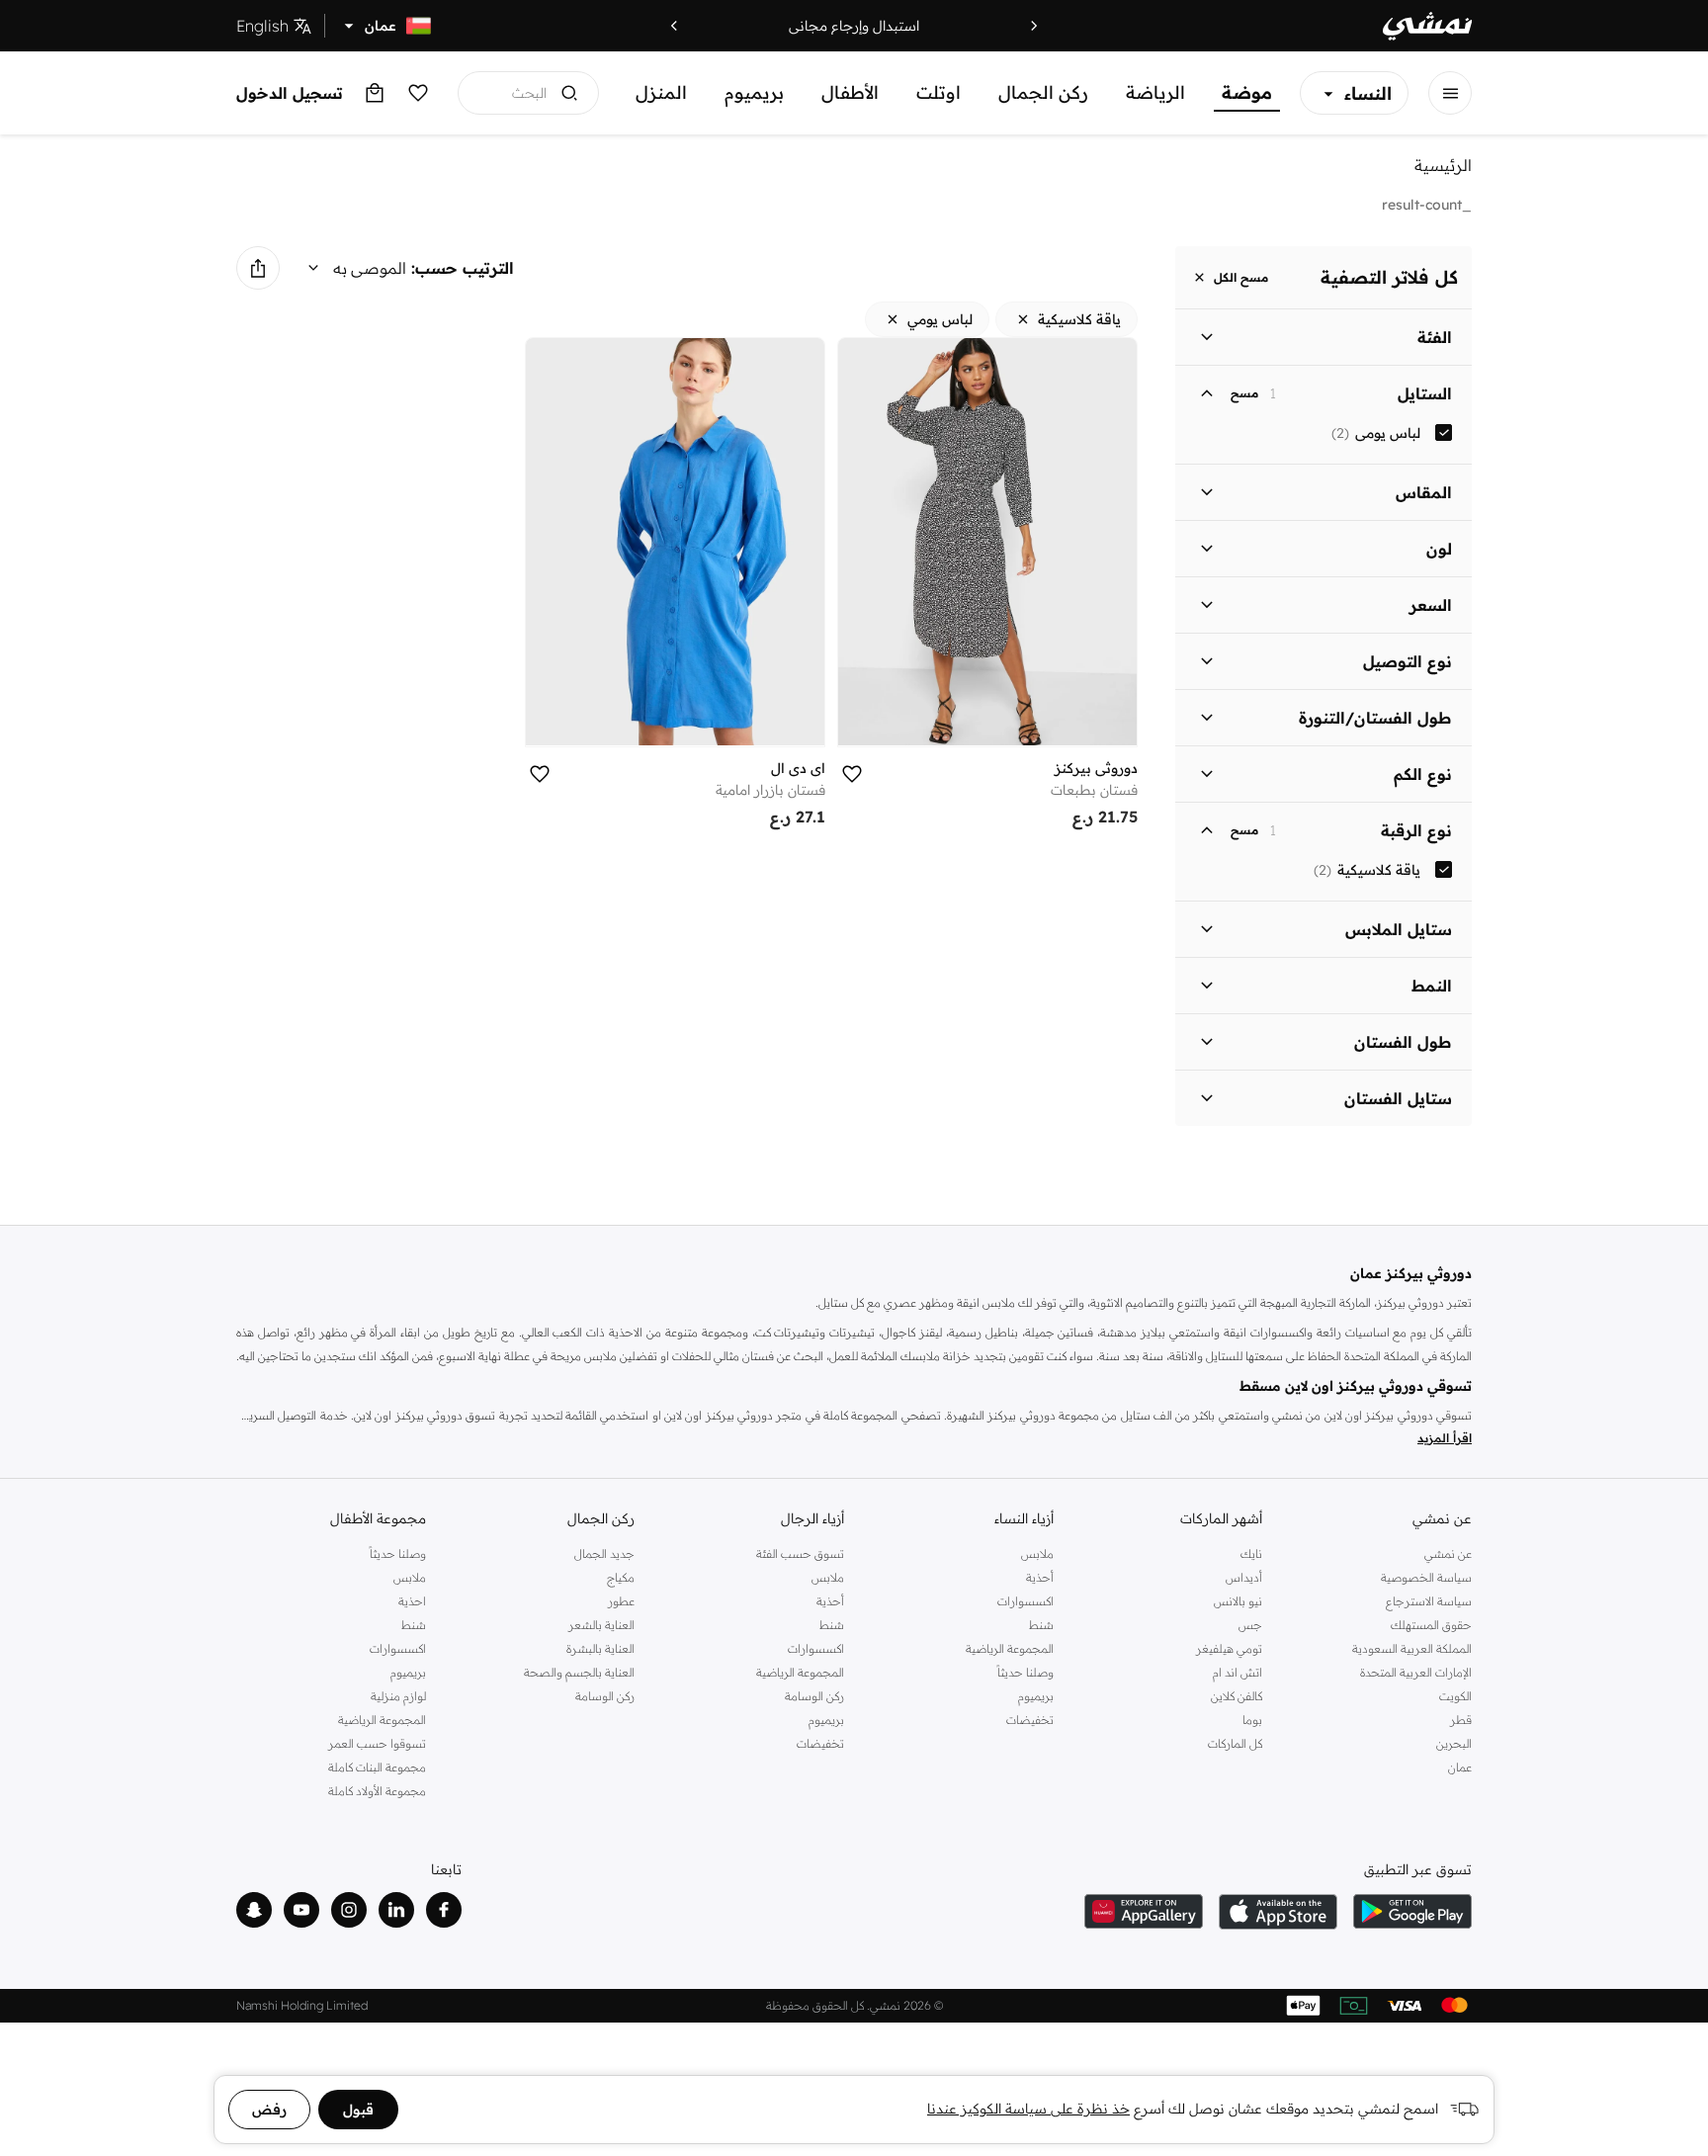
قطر (1461, 1720)
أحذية (1040, 1577)
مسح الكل (1241, 277)
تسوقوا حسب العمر (377, 1743)
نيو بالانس (1238, 1601)
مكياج (621, 1577)
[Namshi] (1427, 26)
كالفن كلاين (1237, 1696)
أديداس (1244, 1577)
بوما (1252, 1720)
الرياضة (1155, 92)
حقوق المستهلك (1431, 1625)
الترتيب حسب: (463, 268)
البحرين (1454, 1743)
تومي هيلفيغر (1229, 1648)
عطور (621, 1601)
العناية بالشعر (601, 1625)
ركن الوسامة (814, 1696)
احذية (412, 1601)
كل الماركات (1235, 1743)
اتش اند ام (1238, 1672)
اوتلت (939, 92)
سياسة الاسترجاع (1429, 1601)
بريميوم (754, 92)
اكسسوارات (1025, 1601)
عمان (1460, 1767)
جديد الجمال (604, 1553)
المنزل (661, 92)
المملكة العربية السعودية (1412, 1648)
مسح (1244, 393)
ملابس (1037, 1553)
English (262, 26)
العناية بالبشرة (600, 1648)
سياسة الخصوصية (1426, 1577)
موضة (1247, 92)
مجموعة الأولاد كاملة (377, 1791)
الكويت (1455, 1696)
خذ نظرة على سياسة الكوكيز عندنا (1028, 2109)
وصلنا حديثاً (1025, 1672)
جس (1250, 1625)
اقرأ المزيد (1445, 1438)
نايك (1251, 1553)
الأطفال (850, 92)
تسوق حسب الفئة (800, 1553)
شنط (1041, 1625)
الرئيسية (1443, 165)
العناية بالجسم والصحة (579, 1672)
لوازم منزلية (398, 1696)
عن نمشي (1448, 1553)
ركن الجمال (1043, 92)
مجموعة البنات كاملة (377, 1767)
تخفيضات (1030, 1720)
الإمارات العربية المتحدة (1416, 1672)
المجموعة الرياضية (1010, 1648)
